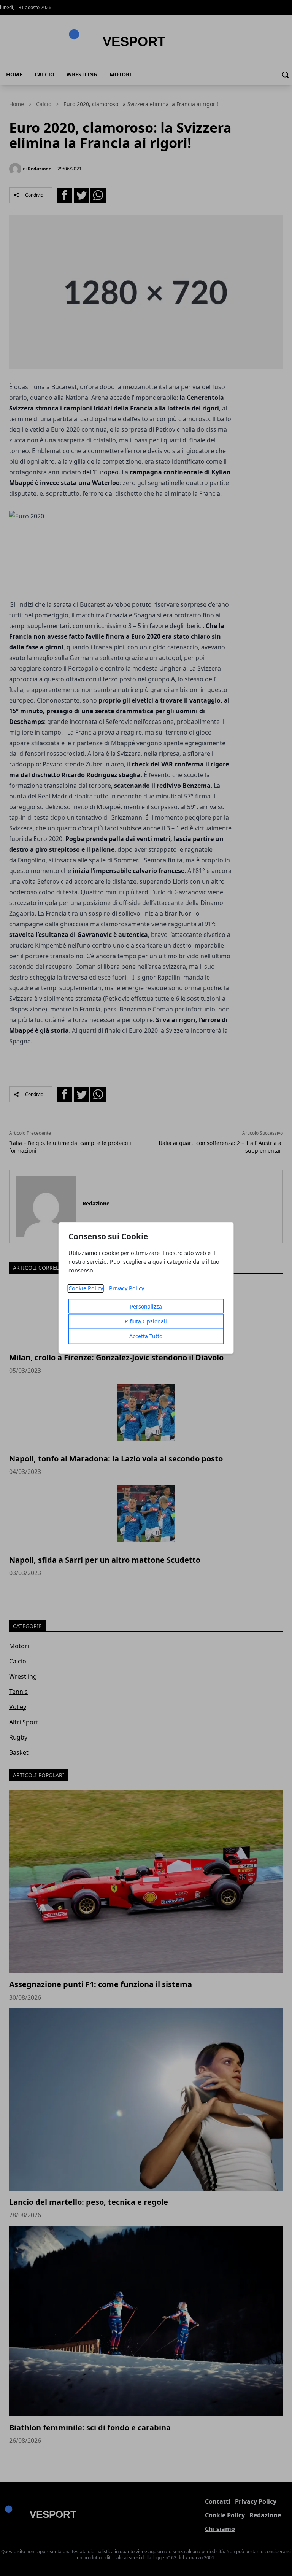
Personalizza (146, 1307)
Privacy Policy (127, 1289)
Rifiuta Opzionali (146, 1322)
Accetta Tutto (146, 1336)
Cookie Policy (86, 1289)
